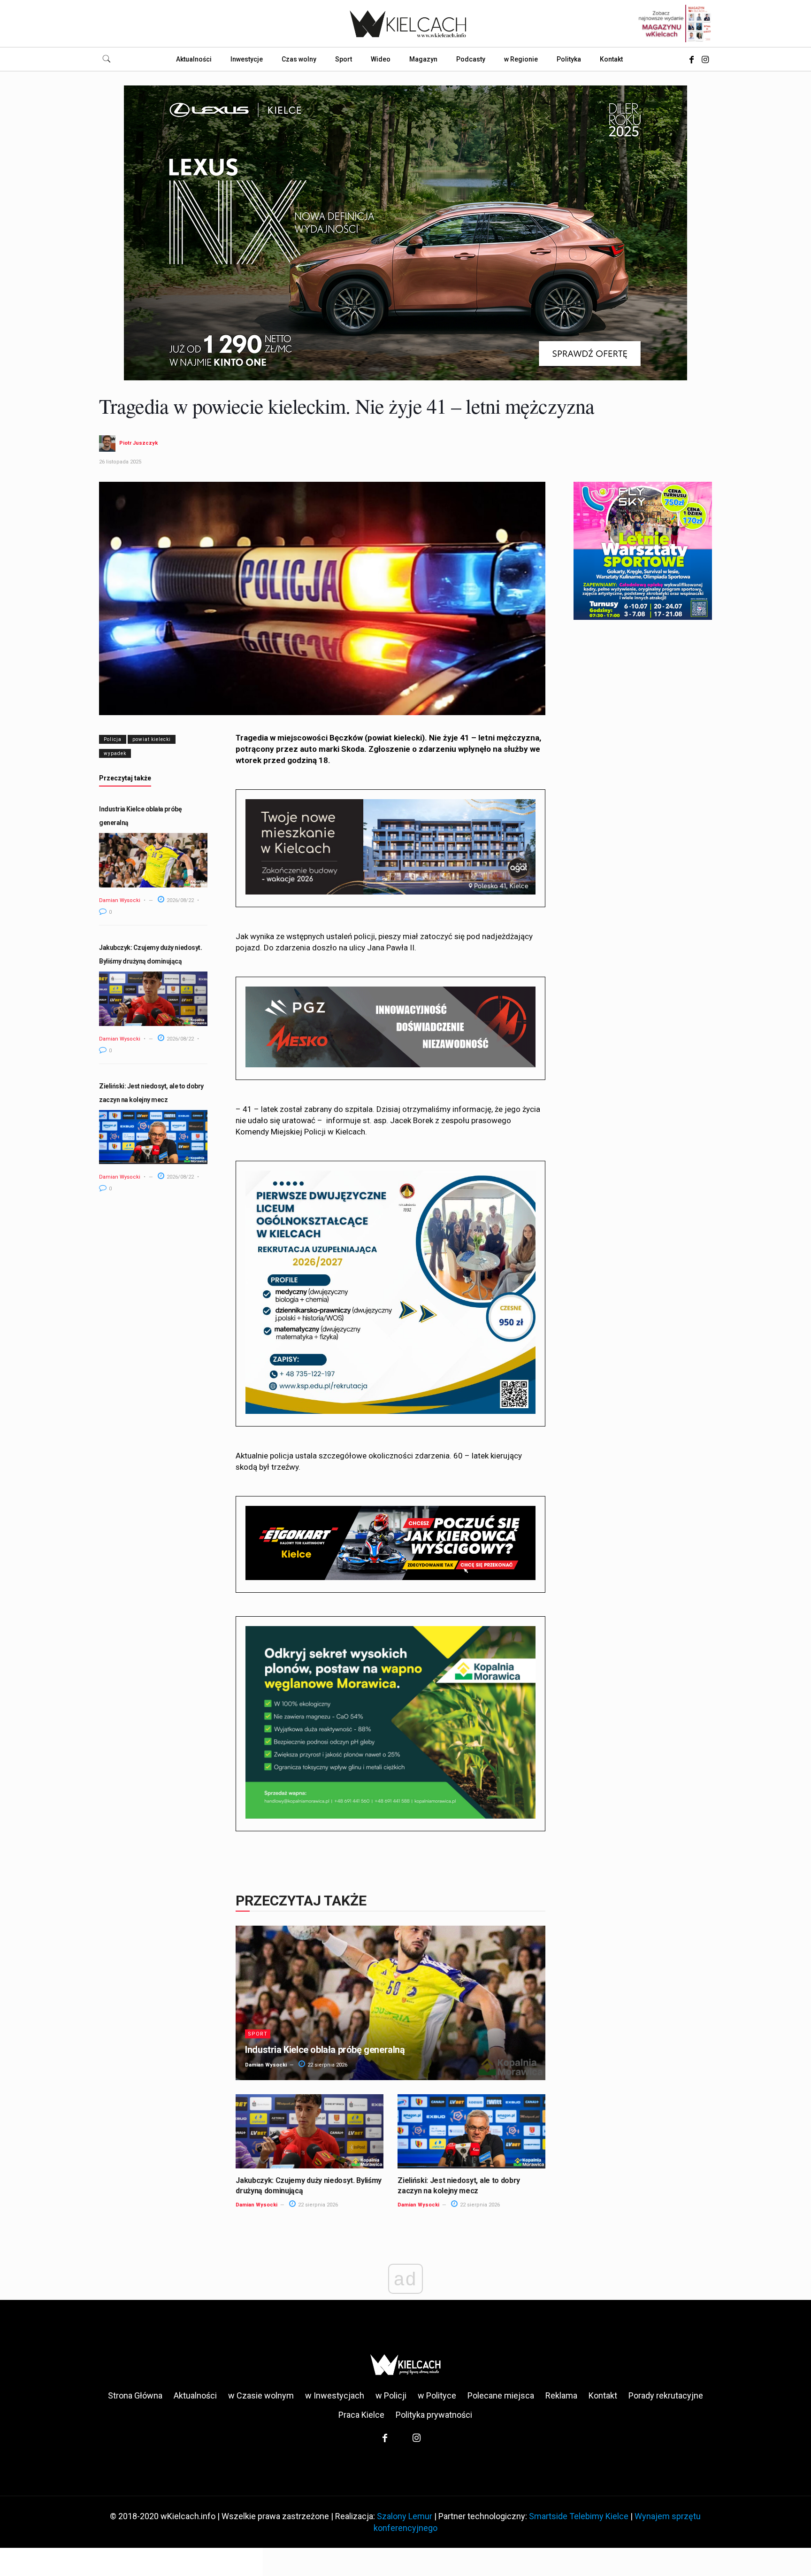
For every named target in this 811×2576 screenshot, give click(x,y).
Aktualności (195, 2395)
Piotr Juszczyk (138, 443)
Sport (258, 2034)
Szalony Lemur (405, 2516)
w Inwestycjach (335, 2395)
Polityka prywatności (434, 2415)
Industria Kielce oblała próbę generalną (325, 2050)
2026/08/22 (180, 900)
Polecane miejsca (501, 2395)
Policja (113, 739)
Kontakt (603, 2395)
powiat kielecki (152, 739)
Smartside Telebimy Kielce (579, 2516)
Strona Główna (135, 2395)
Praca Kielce (361, 2415)
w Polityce (437, 2395)
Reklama (561, 2395)
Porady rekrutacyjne (666, 2395)
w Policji (391, 2395)
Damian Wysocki (120, 900)
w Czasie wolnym (261, 2395)
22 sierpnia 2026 (327, 2065)
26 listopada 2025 (120, 462)
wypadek (115, 753)
